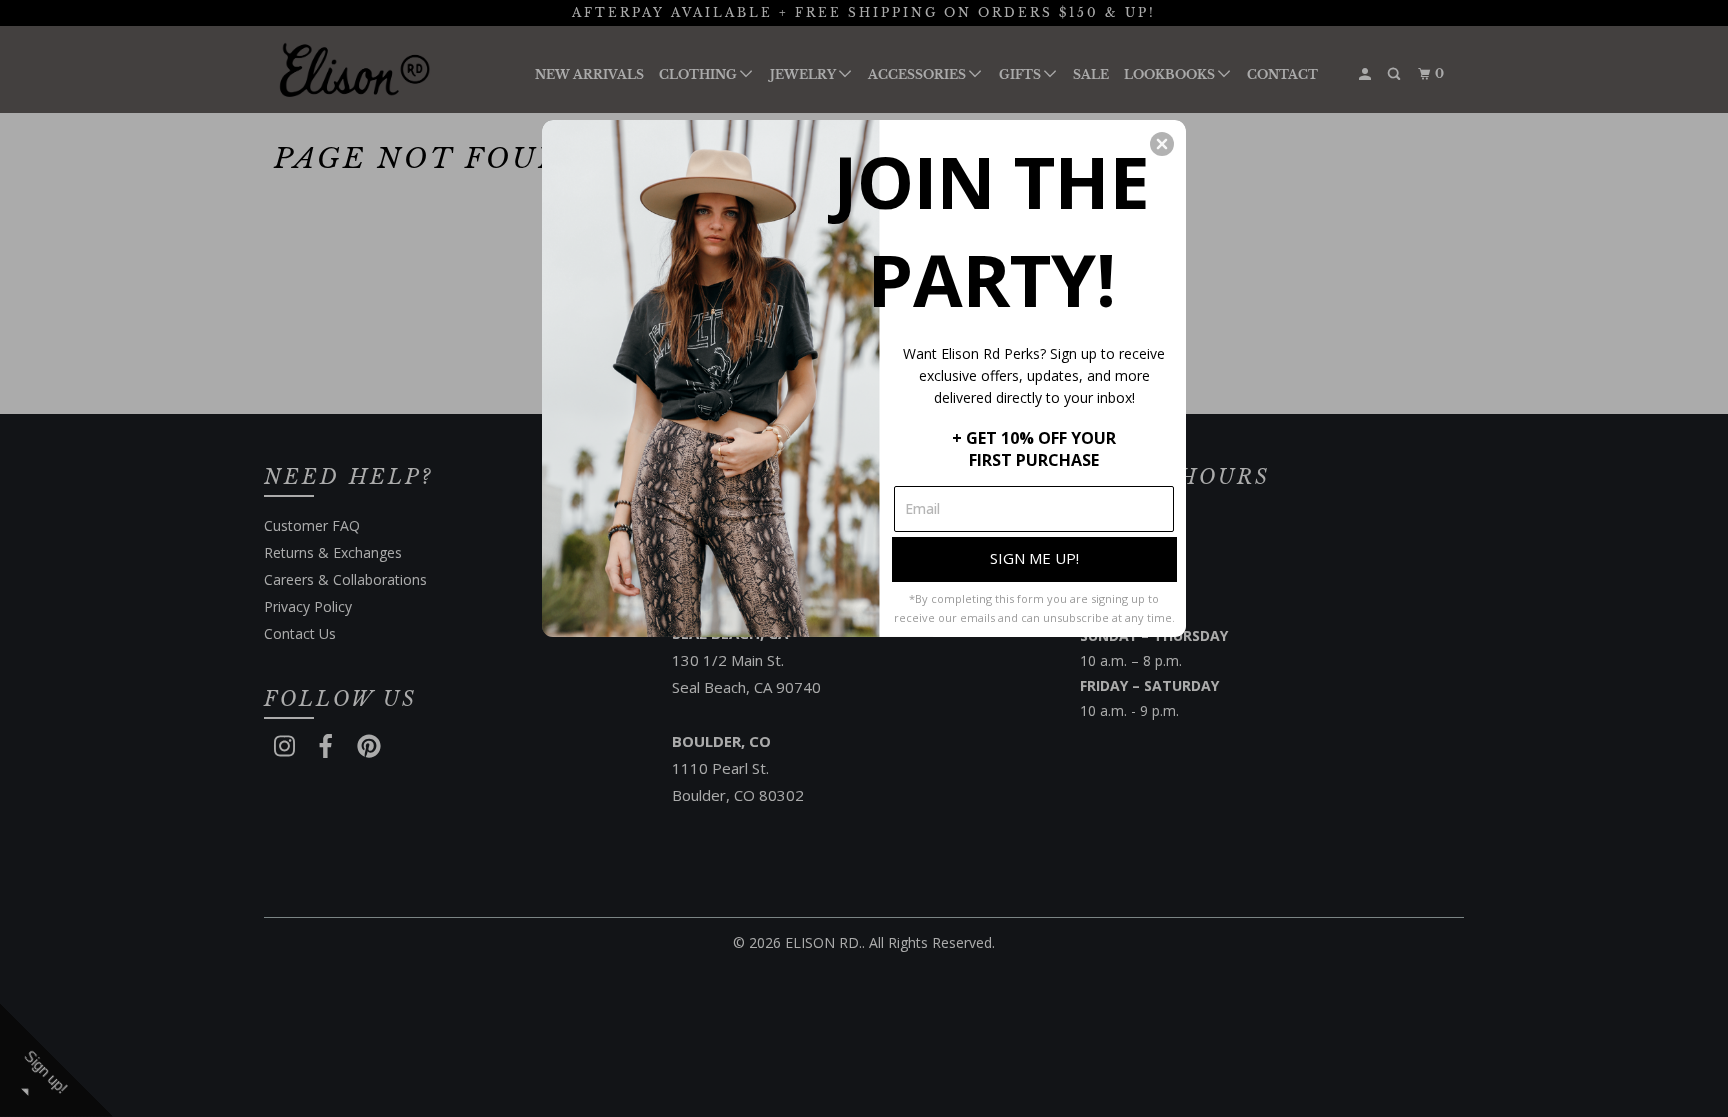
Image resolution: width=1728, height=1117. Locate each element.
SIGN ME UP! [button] (1034, 558)
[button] (1162, 144)
